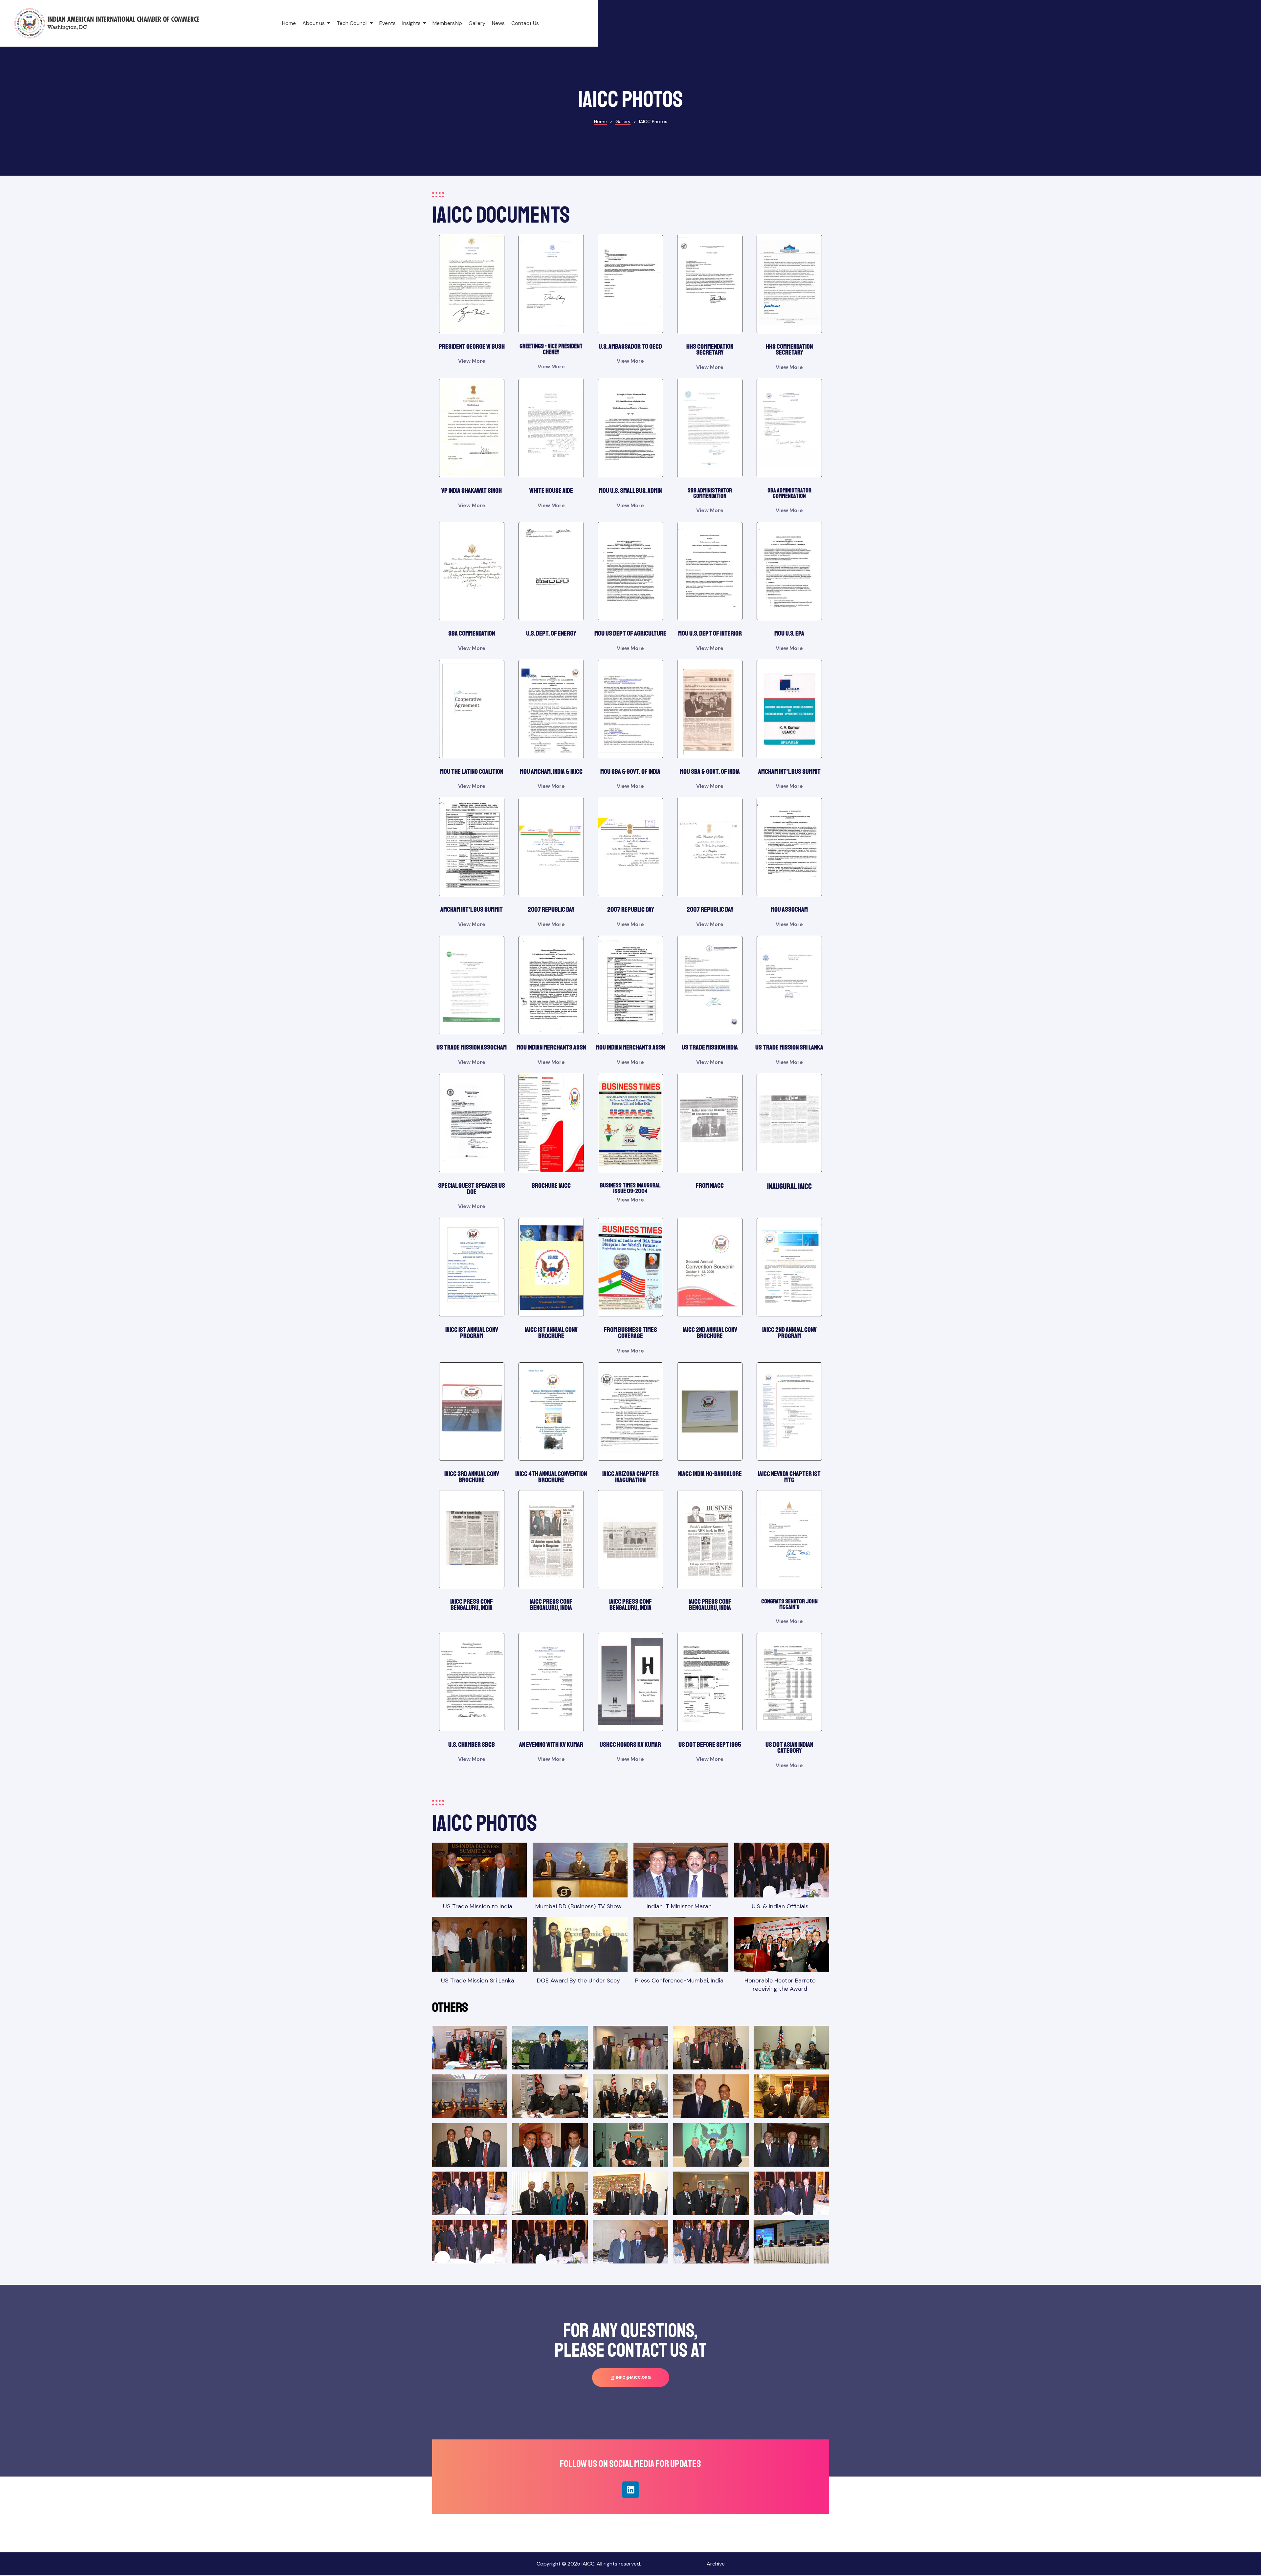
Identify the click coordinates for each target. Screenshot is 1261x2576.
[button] (631, 2378)
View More (472, 361)
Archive (716, 2564)
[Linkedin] (630, 2490)
